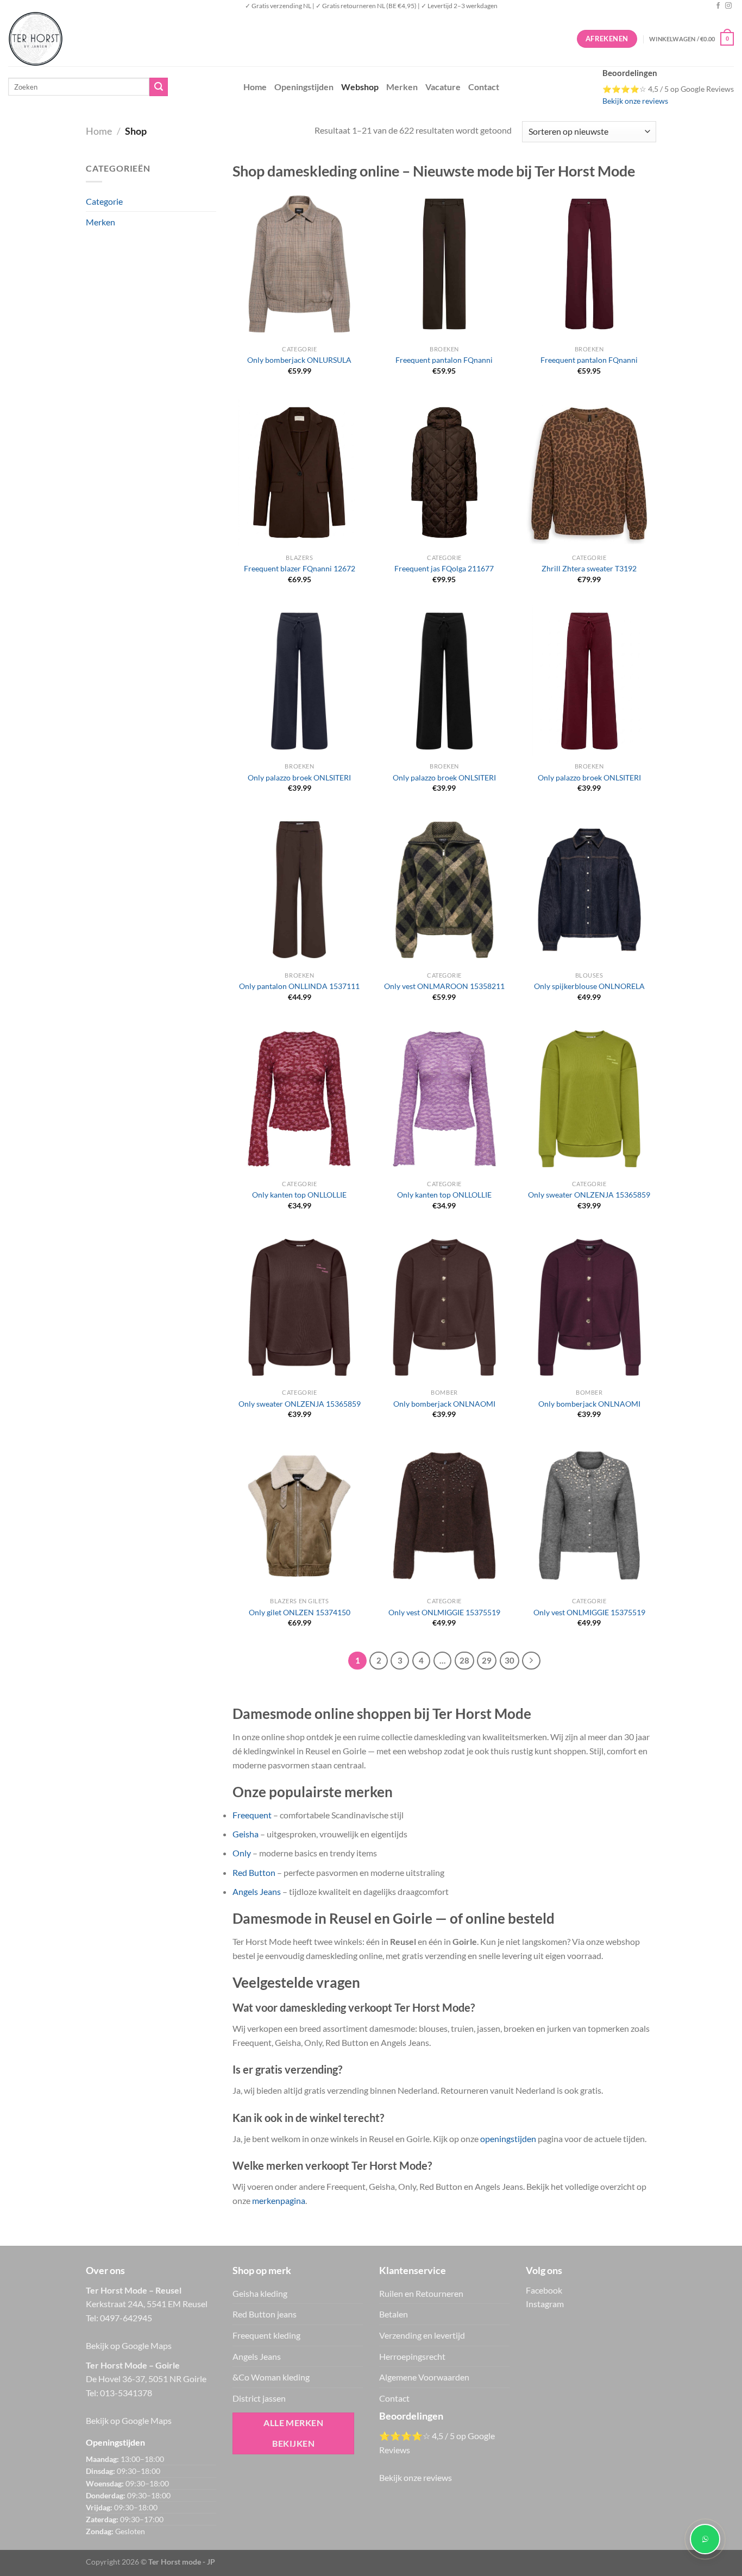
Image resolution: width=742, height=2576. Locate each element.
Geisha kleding (260, 2293)
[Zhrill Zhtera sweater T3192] (589, 473)
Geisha (246, 1834)
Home (255, 87)
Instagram (545, 2304)
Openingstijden (304, 87)
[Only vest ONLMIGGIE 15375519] (444, 1516)
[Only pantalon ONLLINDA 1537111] (299, 890)
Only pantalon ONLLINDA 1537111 (299, 986)
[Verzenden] (159, 87)
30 (510, 1660)
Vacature (443, 87)
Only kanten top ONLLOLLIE (299, 1195)
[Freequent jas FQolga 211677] (444, 473)
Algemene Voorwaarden (424, 2377)
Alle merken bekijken (293, 2433)
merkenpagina (279, 2200)
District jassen (259, 2398)
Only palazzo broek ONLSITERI (299, 777)
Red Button (254, 1872)
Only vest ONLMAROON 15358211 (444, 986)
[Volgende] (531, 1661)
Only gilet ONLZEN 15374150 (300, 1612)
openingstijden (508, 2139)
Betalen (394, 2314)
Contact (484, 87)
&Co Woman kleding (271, 2377)
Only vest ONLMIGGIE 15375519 (444, 1612)
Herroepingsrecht (412, 2356)
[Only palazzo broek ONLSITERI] (299, 681)
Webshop (360, 87)
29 (487, 1660)
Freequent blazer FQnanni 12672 (300, 568)
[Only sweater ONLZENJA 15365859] (589, 1099)
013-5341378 (126, 2393)
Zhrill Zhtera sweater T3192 (589, 568)
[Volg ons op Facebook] (718, 6)
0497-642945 (126, 2318)
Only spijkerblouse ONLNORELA (589, 986)
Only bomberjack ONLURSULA (299, 360)
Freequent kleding (266, 2335)
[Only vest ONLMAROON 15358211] (444, 890)
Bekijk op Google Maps (129, 2345)
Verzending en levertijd (422, 2335)
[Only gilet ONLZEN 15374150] (299, 1516)
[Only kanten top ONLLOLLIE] (299, 1099)
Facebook (544, 2290)
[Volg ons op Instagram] (728, 6)
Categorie (104, 201)
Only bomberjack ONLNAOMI (444, 1404)
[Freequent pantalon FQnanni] (444, 264)
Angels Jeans (257, 1891)
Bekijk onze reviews (635, 101)
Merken (402, 87)
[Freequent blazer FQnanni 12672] (299, 473)
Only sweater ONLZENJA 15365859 (589, 1195)
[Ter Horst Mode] (171, 39)
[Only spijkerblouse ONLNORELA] (589, 890)
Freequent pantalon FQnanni (444, 360)
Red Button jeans (265, 2314)
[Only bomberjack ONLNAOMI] (444, 1307)
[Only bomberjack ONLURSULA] (299, 264)
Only (242, 1853)
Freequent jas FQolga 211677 (444, 568)
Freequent (252, 1815)
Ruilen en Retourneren (421, 2293)
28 (464, 1660)
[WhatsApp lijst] (705, 2539)
